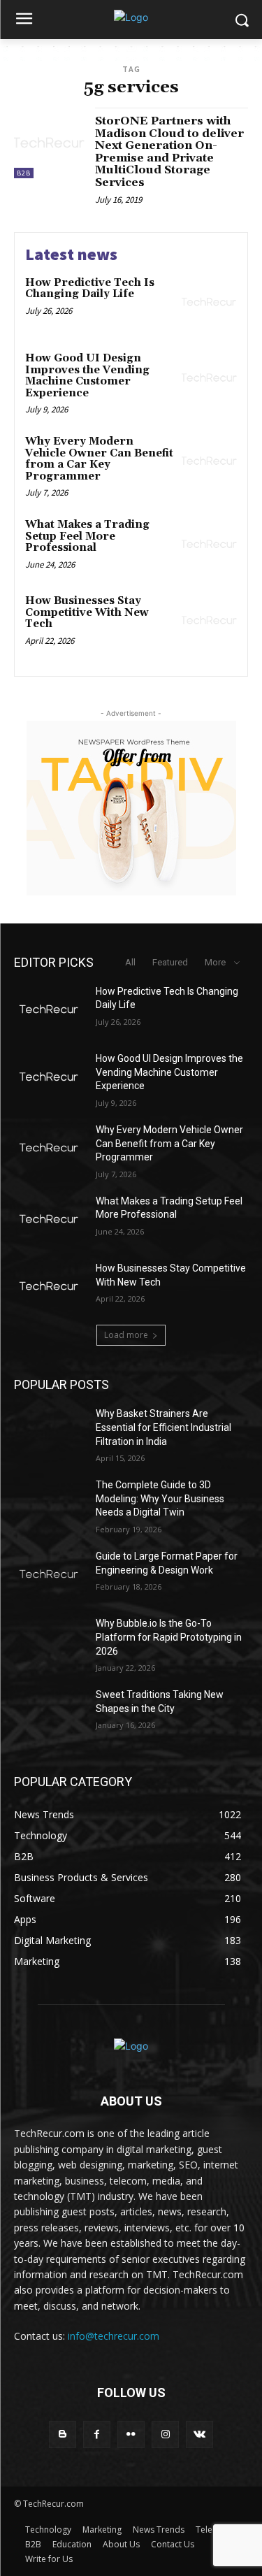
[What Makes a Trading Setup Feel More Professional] (209, 544)
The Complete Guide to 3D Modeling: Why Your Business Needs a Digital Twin (160, 1498)
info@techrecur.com (114, 2336)
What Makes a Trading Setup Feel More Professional (87, 536)
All (130, 962)
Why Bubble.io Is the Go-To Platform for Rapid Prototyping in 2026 (169, 1637)
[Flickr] (131, 2434)
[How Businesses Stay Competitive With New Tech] (209, 620)
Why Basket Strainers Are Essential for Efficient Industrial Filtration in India (163, 1427)
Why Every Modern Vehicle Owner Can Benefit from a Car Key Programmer (99, 459)
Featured (170, 962)
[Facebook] (97, 2434)
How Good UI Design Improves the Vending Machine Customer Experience (87, 376)
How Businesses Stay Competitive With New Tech (87, 612)
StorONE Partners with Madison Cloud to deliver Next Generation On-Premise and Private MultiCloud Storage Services (169, 152)
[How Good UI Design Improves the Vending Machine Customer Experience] (209, 378)
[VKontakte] (199, 2434)
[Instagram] (165, 2434)
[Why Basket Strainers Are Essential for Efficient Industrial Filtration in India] (49, 1432)
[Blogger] (63, 2434)
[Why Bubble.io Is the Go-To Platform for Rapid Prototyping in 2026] (49, 1641)
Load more (126, 1335)
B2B (24, 173)
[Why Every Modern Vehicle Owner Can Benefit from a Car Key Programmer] (209, 461)
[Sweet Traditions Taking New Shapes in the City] (49, 1713)
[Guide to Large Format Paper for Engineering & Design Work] (49, 1574)
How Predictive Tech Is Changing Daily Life (90, 289)
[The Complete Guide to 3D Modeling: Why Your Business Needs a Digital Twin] (49, 1503)
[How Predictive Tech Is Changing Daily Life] (209, 302)
